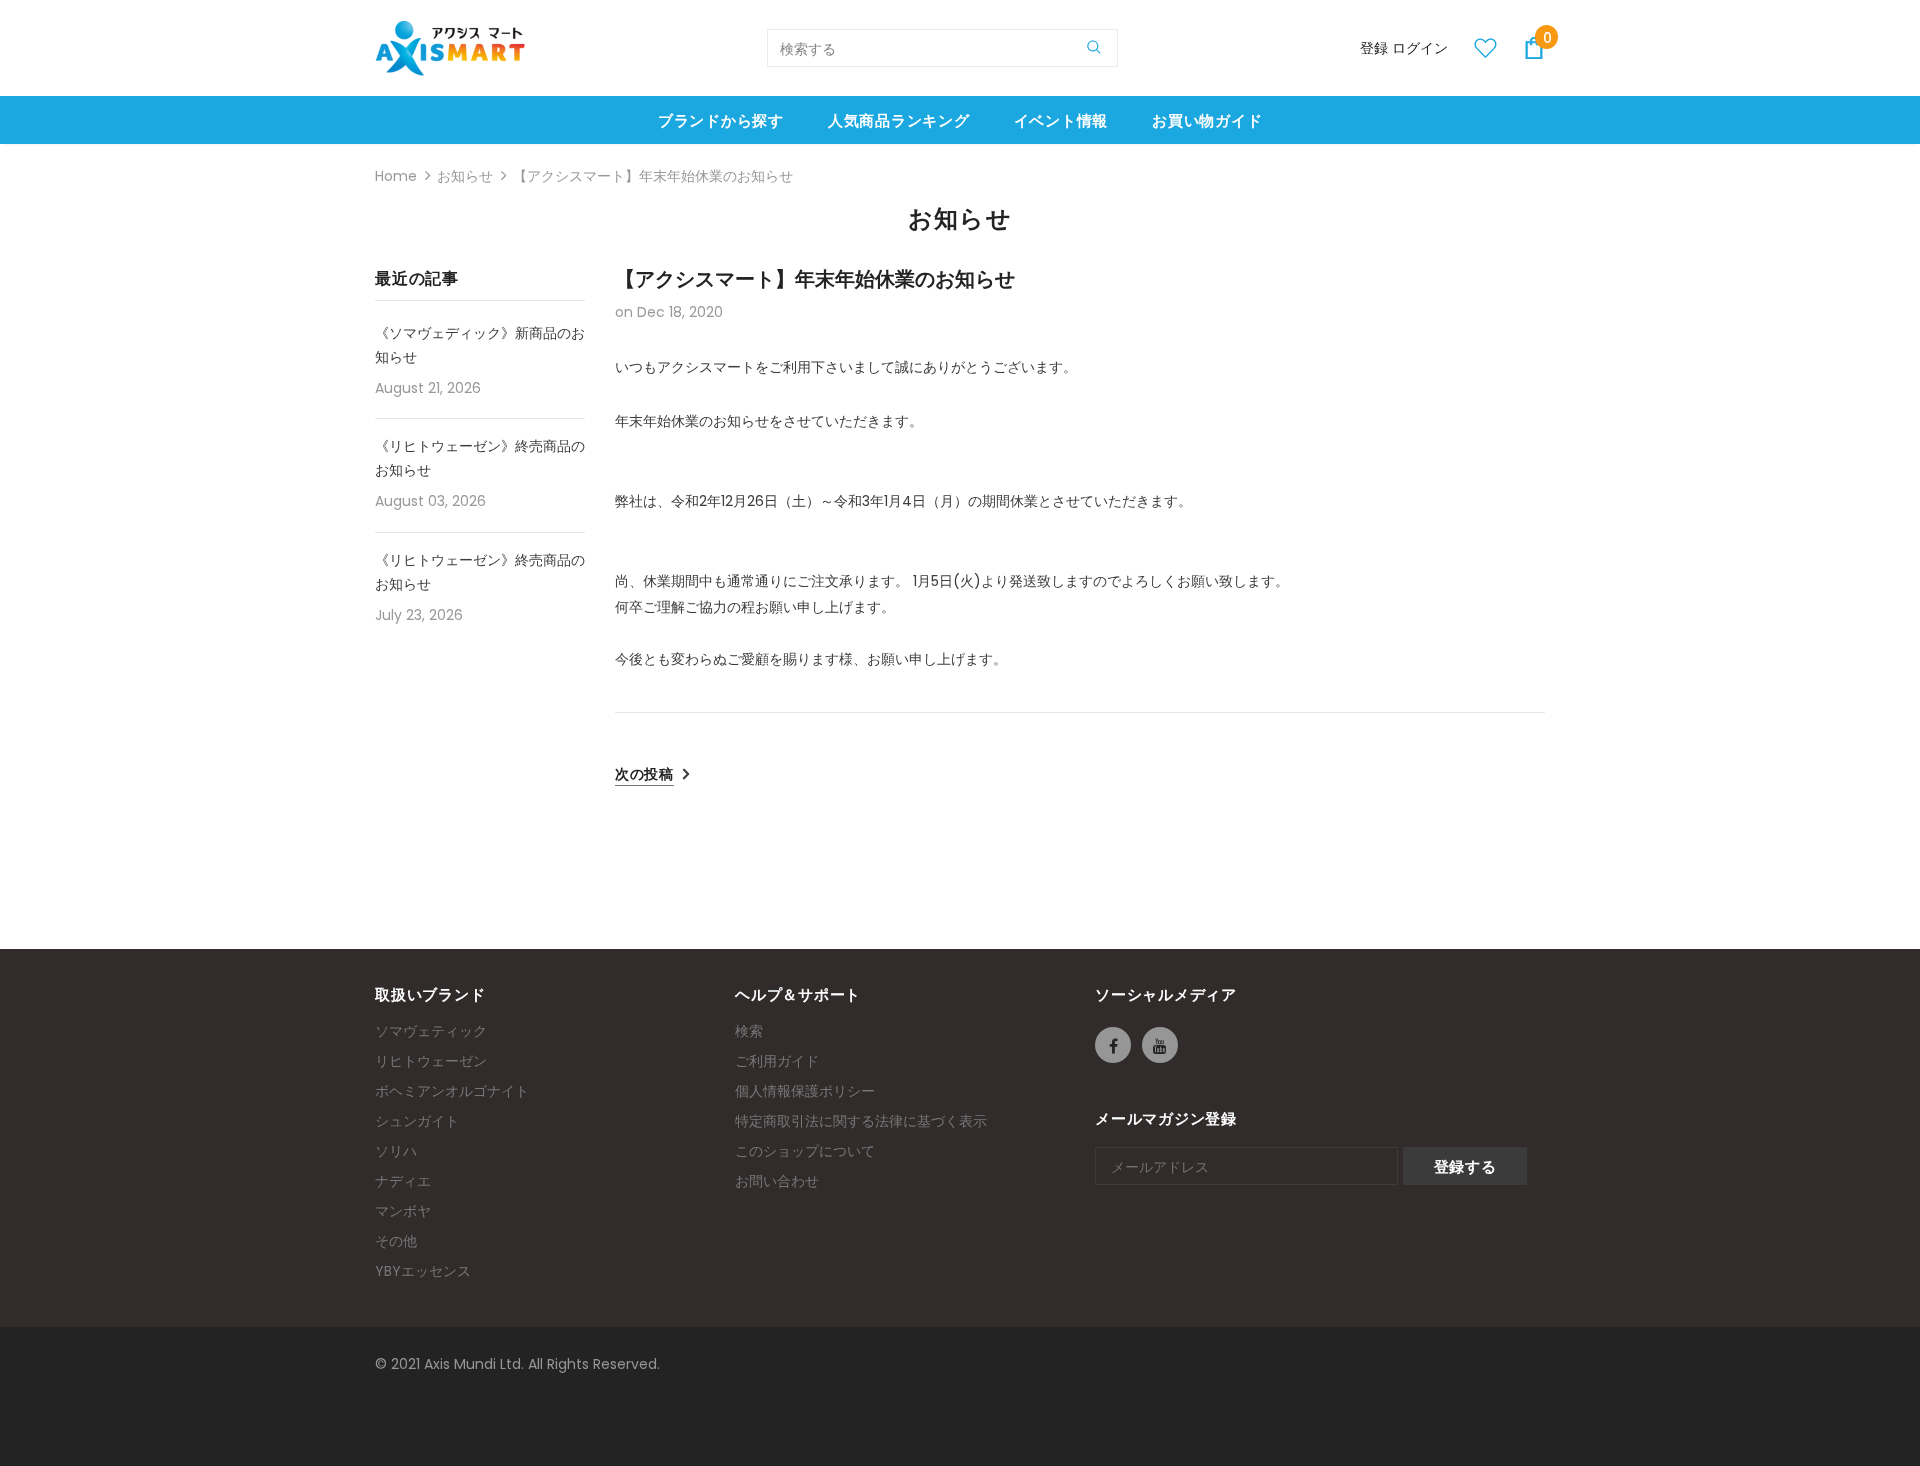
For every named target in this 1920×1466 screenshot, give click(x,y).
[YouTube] (1160, 1045)
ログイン (1420, 48)
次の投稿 (644, 774)
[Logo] (450, 48)
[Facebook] (1113, 1045)
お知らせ (465, 176)
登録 (1376, 48)
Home (396, 176)
